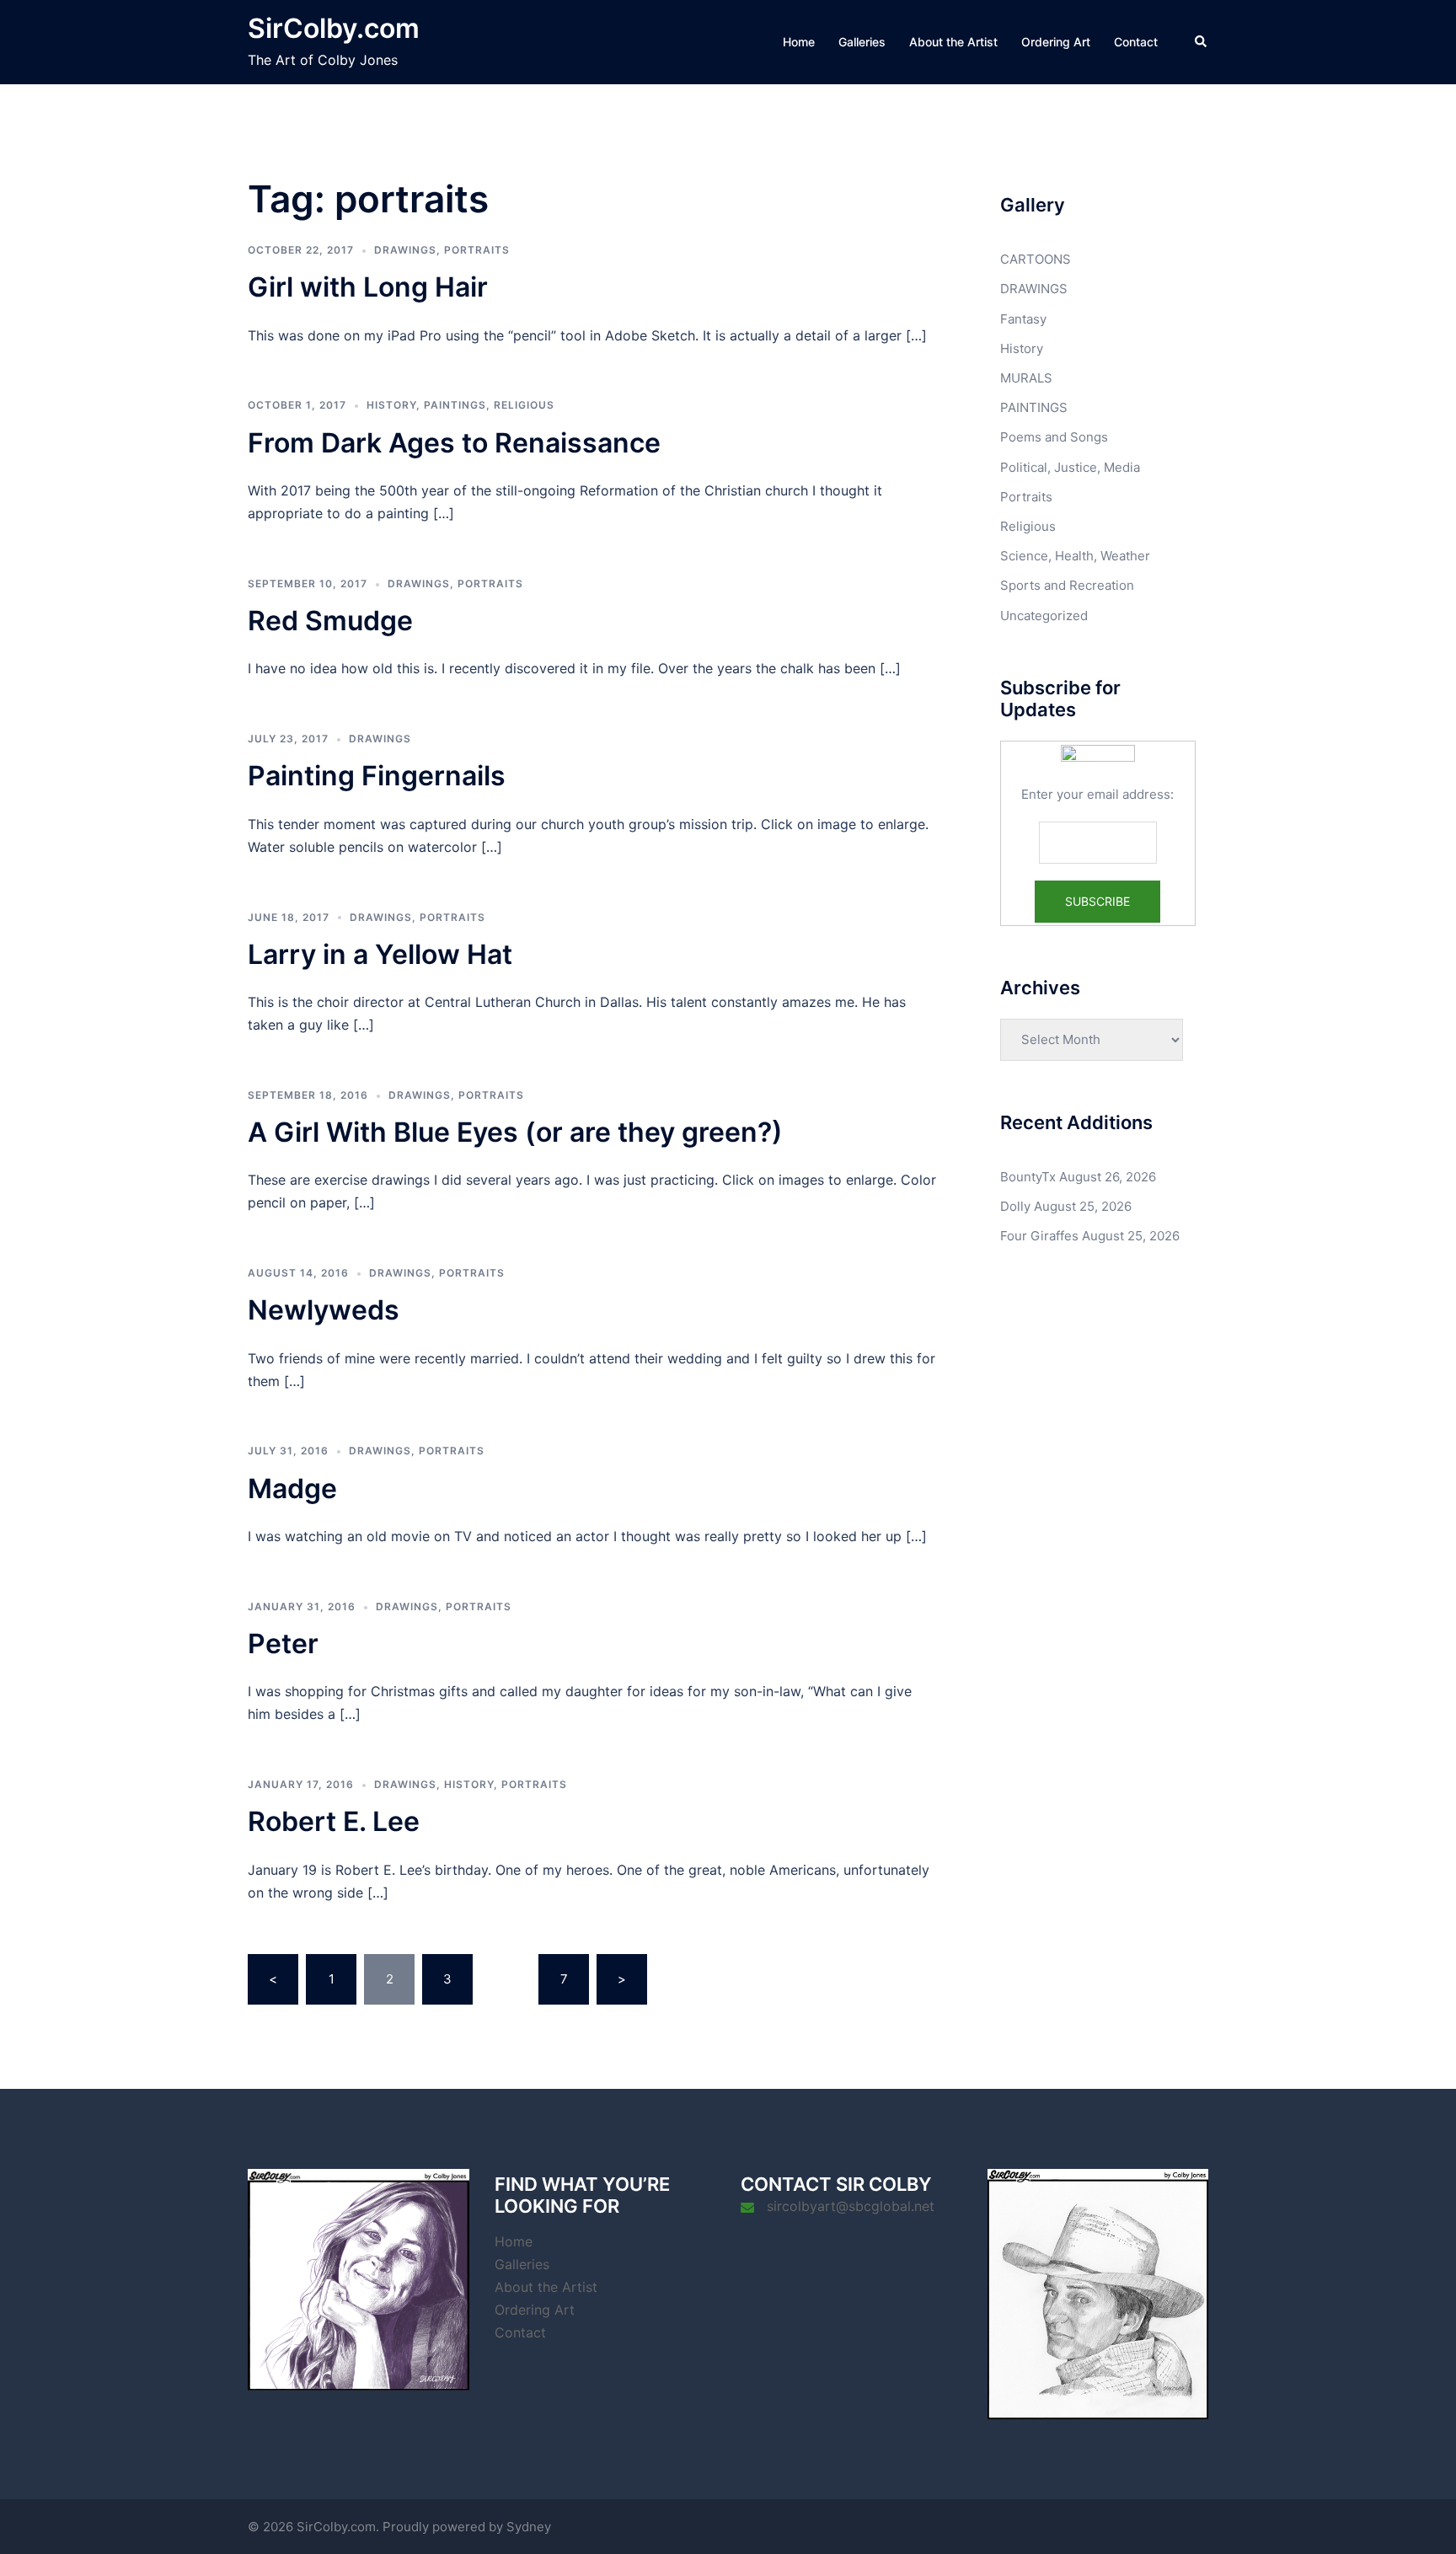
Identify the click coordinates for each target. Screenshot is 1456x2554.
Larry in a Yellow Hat (380, 954)
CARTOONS (1036, 259)
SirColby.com (334, 28)
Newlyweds (324, 1310)
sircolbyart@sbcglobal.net (851, 2206)
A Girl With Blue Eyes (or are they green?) (515, 1132)
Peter (283, 1644)
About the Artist (953, 42)
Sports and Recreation (1067, 585)
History (391, 405)
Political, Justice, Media (1070, 467)
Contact (1136, 42)
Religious (524, 405)
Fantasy (1023, 319)
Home (799, 42)
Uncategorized (1044, 616)
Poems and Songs (1054, 437)
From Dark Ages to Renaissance (454, 443)
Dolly (1015, 1206)
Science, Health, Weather (1075, 556)
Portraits (477, 250)
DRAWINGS (405, 250)
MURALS (1026, 378)
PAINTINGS (455, 405)
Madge (292, 1488)
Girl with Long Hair (368, 287)
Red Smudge (330, 621)
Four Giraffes (1039, 1236)
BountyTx (1028, 1177)
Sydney (529, 2527)
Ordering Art (1056, 42)
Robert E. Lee (334, 1821)
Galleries (862, 42)
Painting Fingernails (377, 776)
